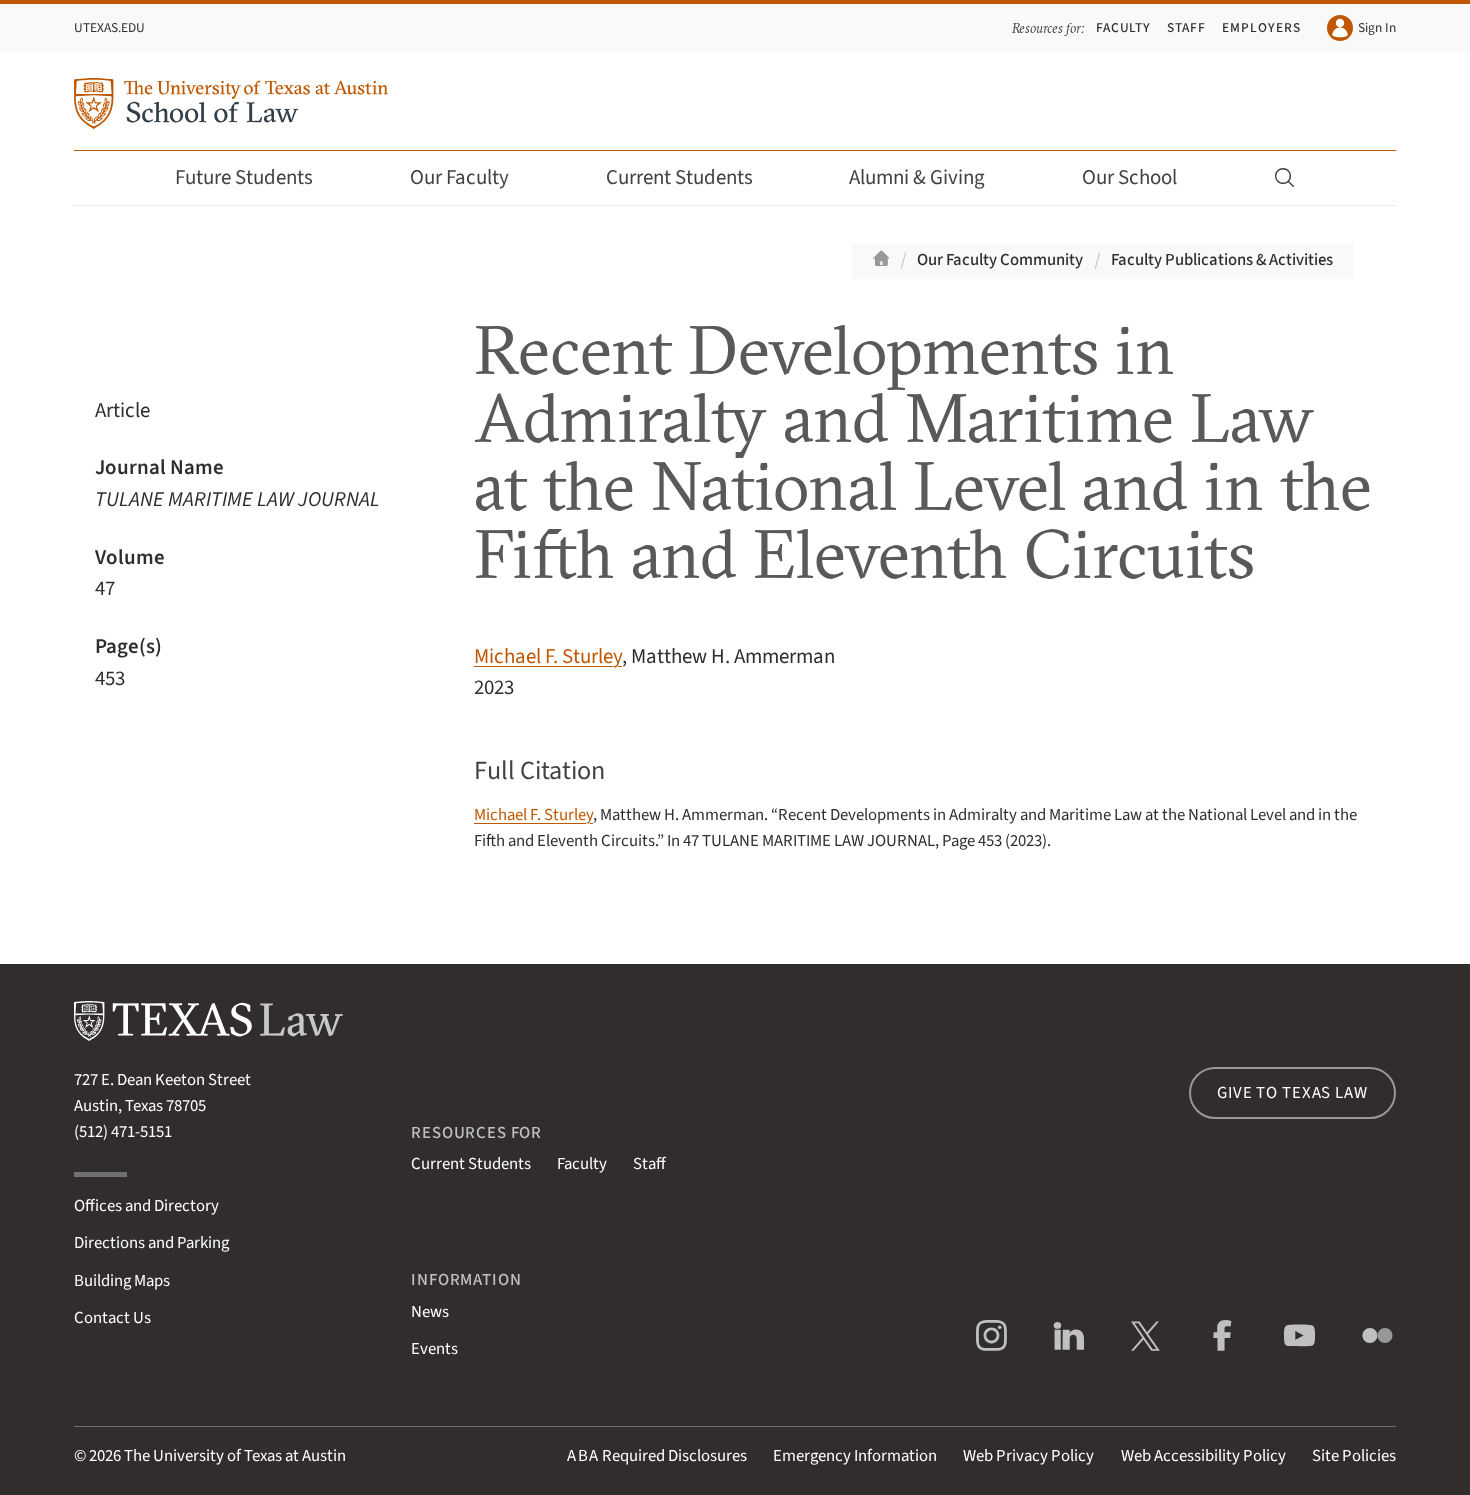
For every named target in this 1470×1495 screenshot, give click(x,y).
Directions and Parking (151, 1243)
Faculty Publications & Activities (1222, 260)
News (430, 1312)
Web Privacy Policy (1028, 1456)
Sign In (1377, 27)
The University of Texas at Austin (235, 1456)
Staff (1186, 27)
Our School (1129, 177)
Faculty (1124, 27)
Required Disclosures (657, 1456)
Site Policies (1354, 1456)
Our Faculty (459, 177)
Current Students (679, 177)
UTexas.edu (109, 27)
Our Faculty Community (1000, 260)
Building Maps (122, 1281)
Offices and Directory (146, 1206)
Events (434, 1349)
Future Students (244, 177)
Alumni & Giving (917, 177)
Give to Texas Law (1292, 1093)
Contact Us (112, 1318)
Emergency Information (855, 1456)
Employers (1261, 27)
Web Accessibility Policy (1203, 1456)
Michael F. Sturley (548, 656)
